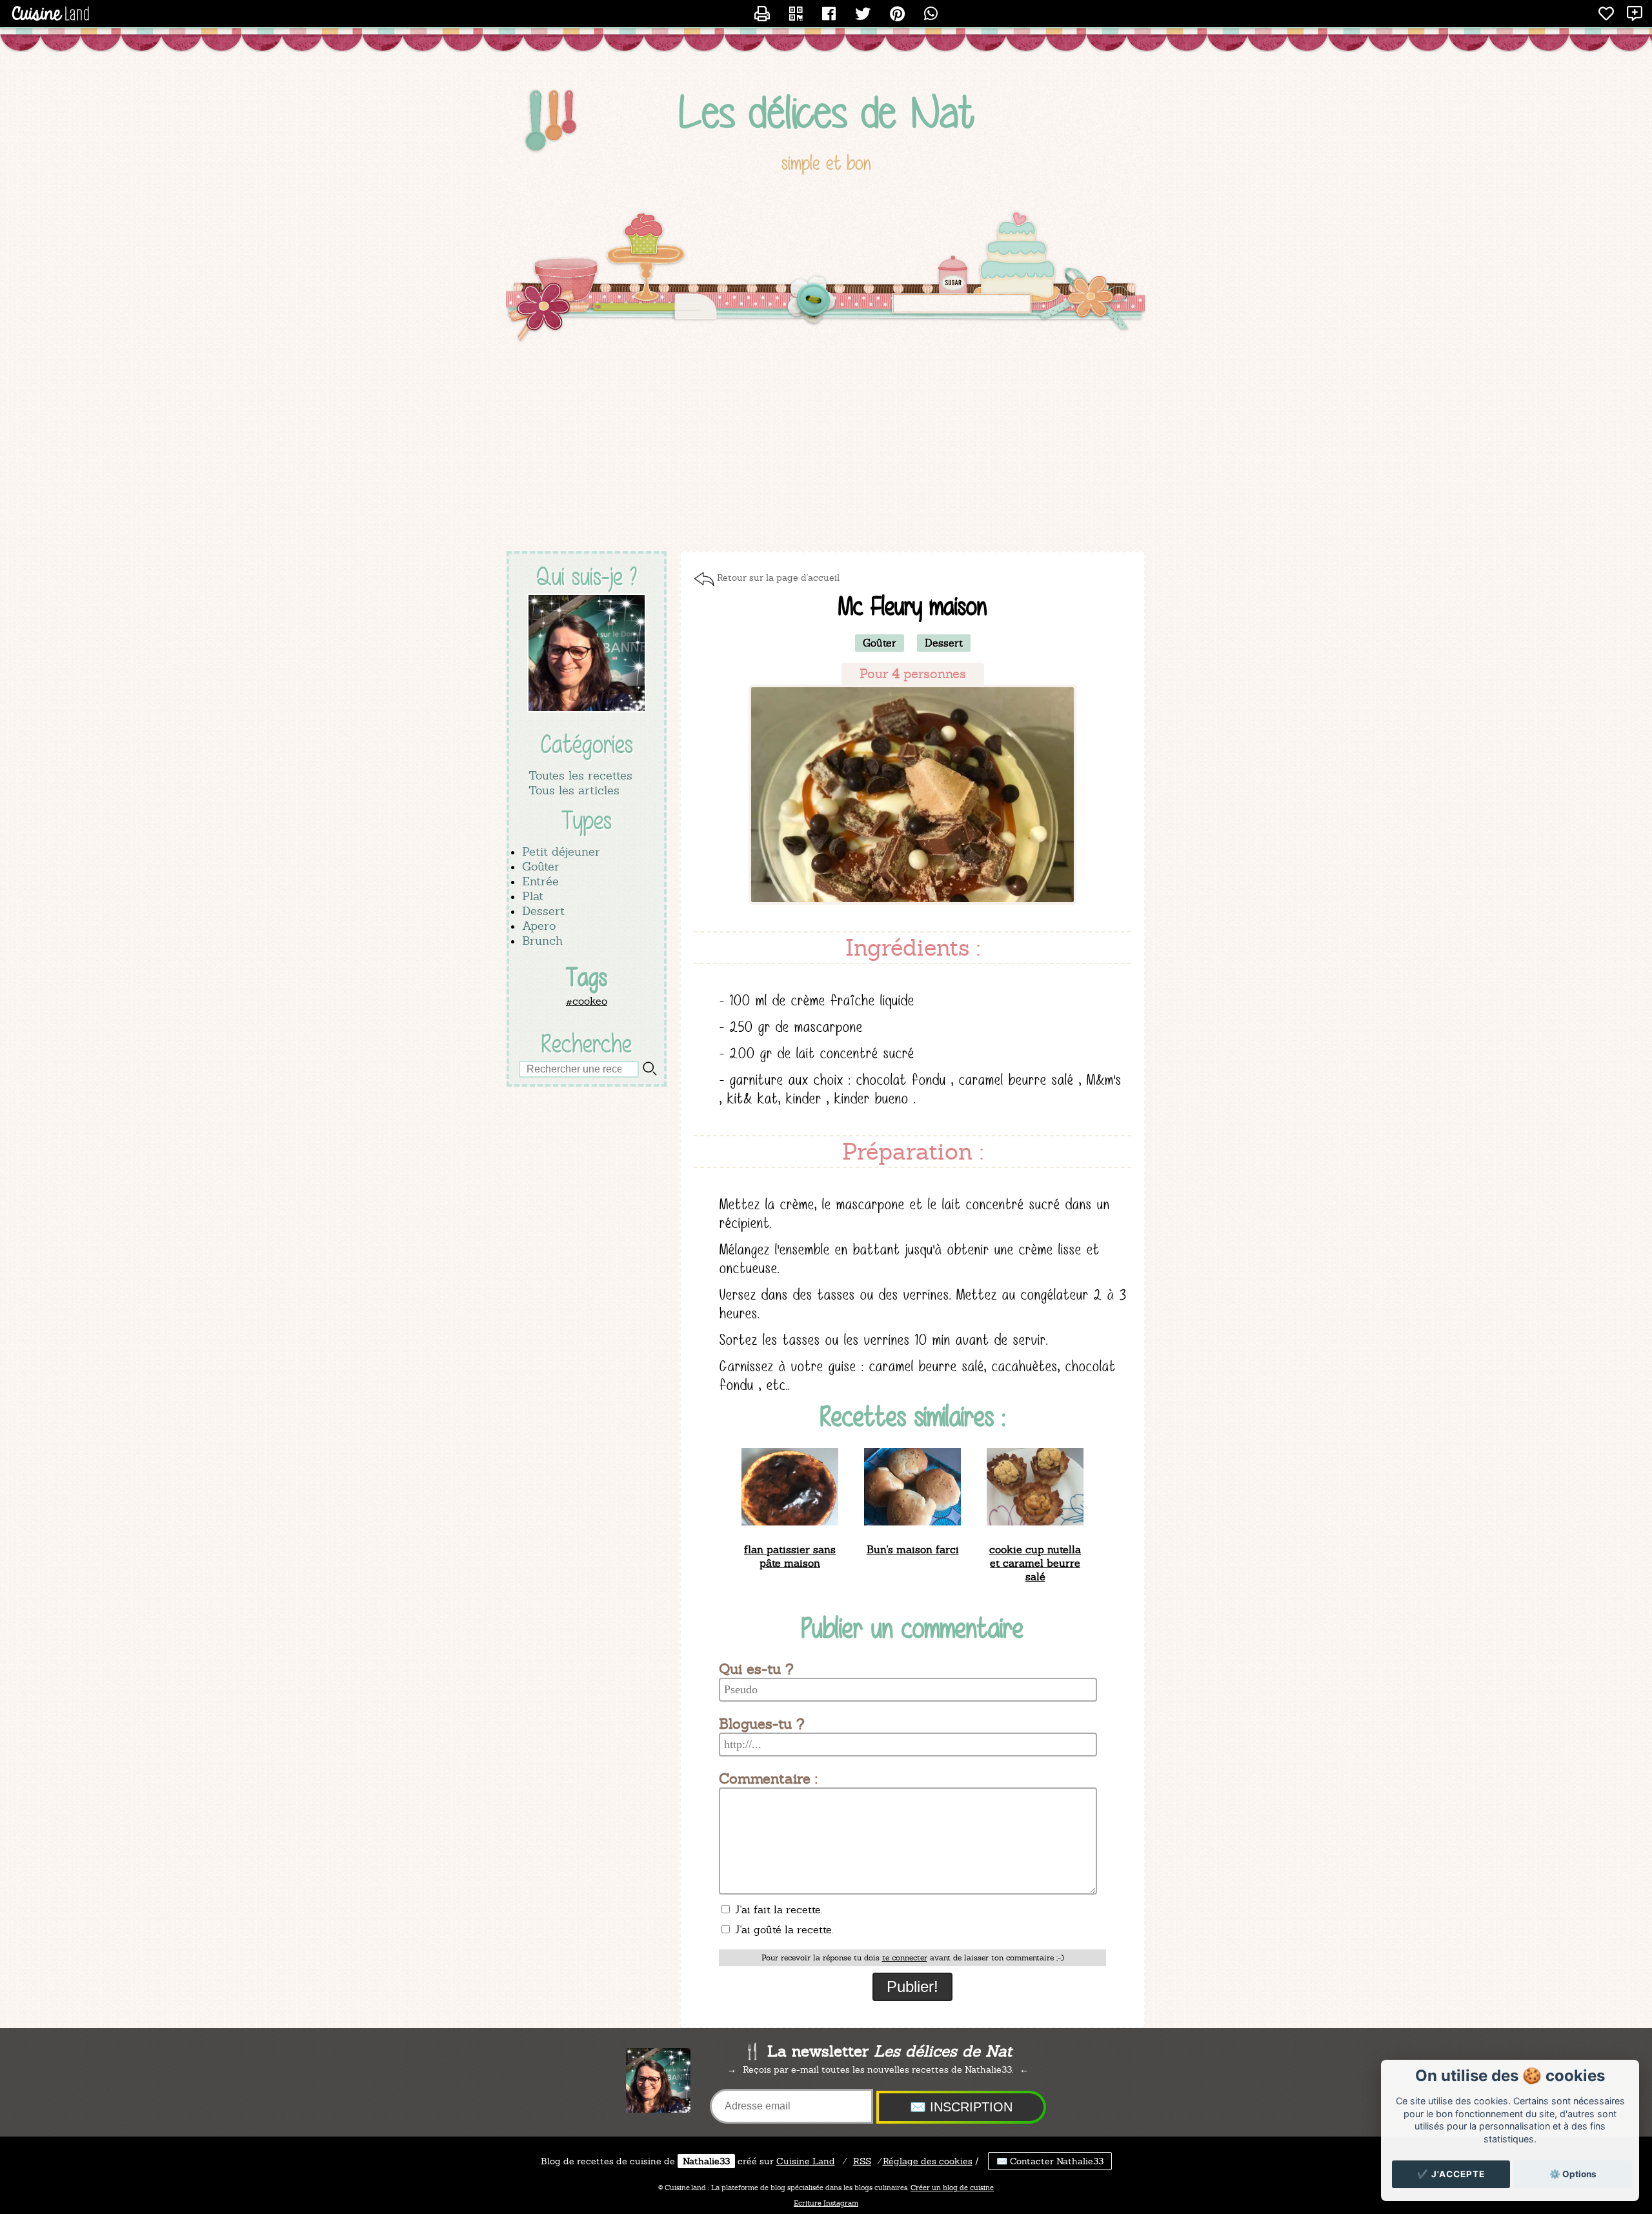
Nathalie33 (706, 2161)
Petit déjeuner (561, 851)
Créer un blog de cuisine (952, 2188)
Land (806, 2161)
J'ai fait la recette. (777, 1910)
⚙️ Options (1573, 2174)
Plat (533, 896)
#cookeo (587, 1001)
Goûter (541, 866)
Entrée (540, 881)
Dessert (543, 911)
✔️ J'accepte (1451, 2174)
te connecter (905, 1958)
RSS (862, 2161)
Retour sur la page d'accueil (778, 578)
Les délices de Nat (826, 112)
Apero (539, 926)
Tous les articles (574, 790)
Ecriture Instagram (826, 2203)
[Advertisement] (826, 448)
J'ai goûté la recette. (782, 1930)
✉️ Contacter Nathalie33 (1050, 2161)
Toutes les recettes (580, 775)
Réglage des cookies (928, 2161)
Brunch (542, 941)
